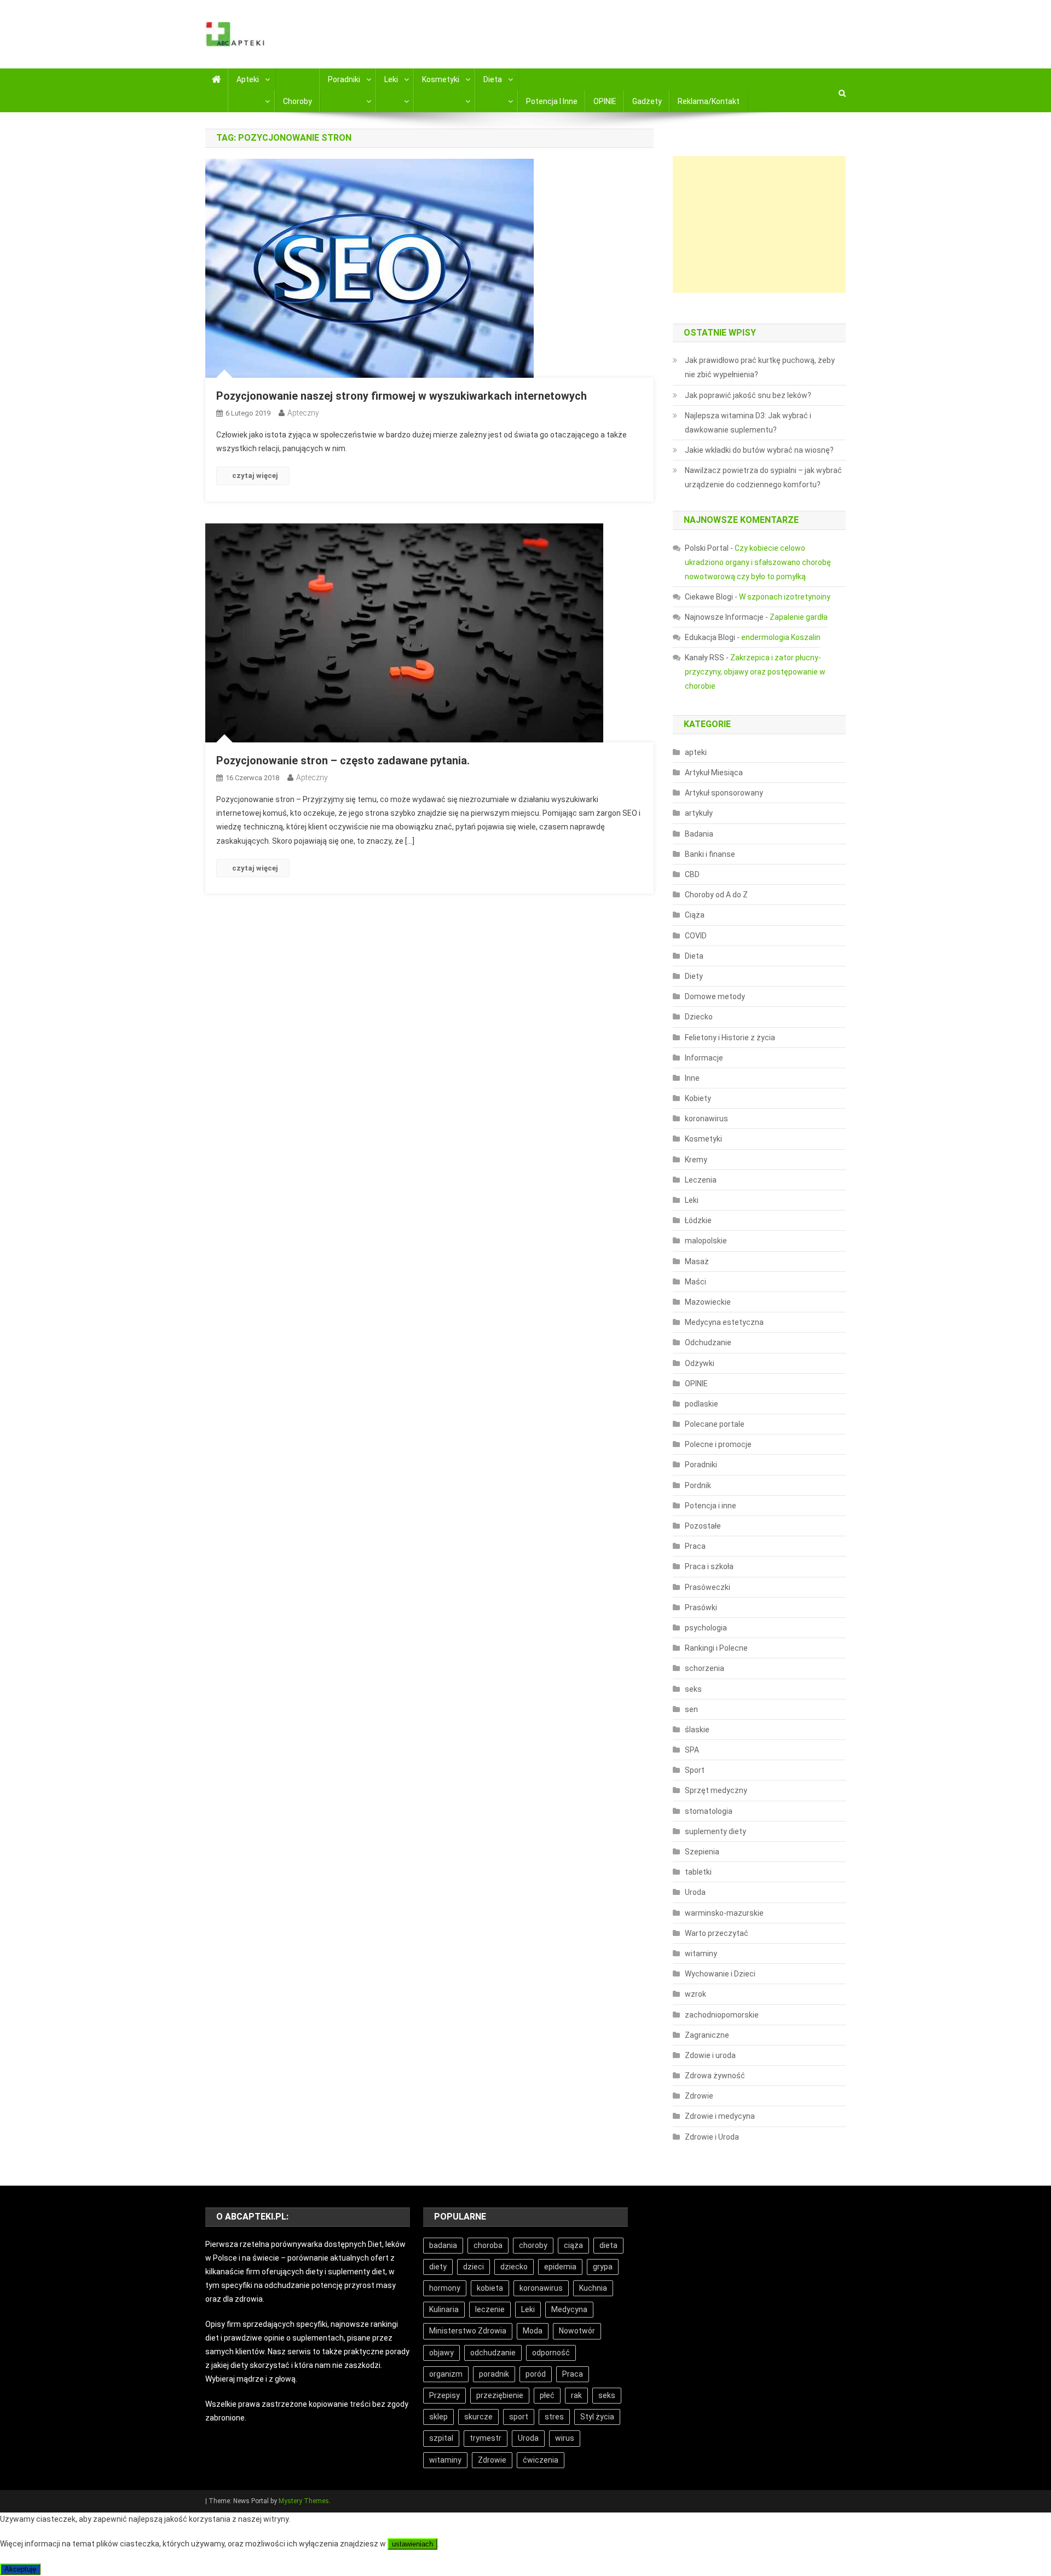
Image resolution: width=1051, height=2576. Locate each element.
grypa (603, 2267)
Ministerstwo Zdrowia (468, 2331)
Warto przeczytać (717, 1933)
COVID (696, 936)
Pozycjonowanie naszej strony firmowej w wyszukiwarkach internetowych (402, 396)
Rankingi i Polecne (716, 1648)
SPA (692, 1750)
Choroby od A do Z (716, 895)
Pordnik (698, 1485)
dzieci (473, 2267)
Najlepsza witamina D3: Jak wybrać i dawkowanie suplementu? (748, 423)
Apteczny (303, 413)
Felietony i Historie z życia (730, 1038)
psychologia (706, 1628)
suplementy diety (715, 1831)
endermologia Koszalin (781, 637)
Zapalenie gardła (799, 617)
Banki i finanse (710, 854)
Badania (699, 834)
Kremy (696, 1160)
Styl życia (597, 2417)
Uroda (695, 1892)
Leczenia (701, 1180)
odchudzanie (493, 2353)
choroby (533, 2245)
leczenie (490, 2309)
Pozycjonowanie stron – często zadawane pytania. (343, 760)
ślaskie (697, 1730)
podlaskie (701, 1404)
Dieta (493, 79)
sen (691, 1709)
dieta (608, 2245)
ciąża (573, 2245)
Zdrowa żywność (715, 2076)
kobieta (490, 2288)
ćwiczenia (541, 2460)
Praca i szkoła (709, 1566)
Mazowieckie (708, 1302)
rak (576, 2395)
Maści (695, 1282)
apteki (696, 752)
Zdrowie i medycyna (720, 2116)
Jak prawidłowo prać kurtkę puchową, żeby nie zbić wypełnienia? (760, 367)
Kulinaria (444, 2309)
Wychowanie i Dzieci (720, 1974)
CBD (692, 874)
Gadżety (647, 101)
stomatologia (709, 1811)
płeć (547, 2395)
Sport (695, 1770)
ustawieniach (412, 2544)
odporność (551, 2353)
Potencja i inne (552, 101)
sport (519, 2417)
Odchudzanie (708, 1342)
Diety (694, 976)
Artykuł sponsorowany (724, 793)
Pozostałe (703, 1526)
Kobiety (698, 1098)
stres (554, 2417)
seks (693, 1689)
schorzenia (704, 1668)
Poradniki (344, 79)
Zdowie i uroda (710, 2055)
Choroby (298, 101)
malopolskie (706, 1241)
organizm (446, 2374)
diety (438, 2267)
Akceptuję (20, 2569)
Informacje (704, 1058)
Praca (695, 1546)
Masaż (697, 1261)
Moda (533, 2331)
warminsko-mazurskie (724, 1913)
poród (536, 2374)
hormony (445, 2288)
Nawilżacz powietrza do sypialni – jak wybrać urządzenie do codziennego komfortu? (763, 477)
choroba (488, 2245)
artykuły (699, 813)
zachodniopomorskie (722, 2015)
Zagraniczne (707, 2035)
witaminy (701, 1953)
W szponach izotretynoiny (785, 597)
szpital (441, 2438)
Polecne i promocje (718, 1444)
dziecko (514, 2267)
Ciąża (695, 915)
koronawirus (706, 1119)
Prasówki (701, 1607)
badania (443, 2245)
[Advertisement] (759, 224)
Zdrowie (699, 2096)
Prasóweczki (708, 1587)
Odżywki (700, 1363)
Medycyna (569, 2309)
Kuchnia (593, 2288)
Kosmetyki (441, 79)
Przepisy (444, 2395)
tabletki (698, 1872)
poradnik (494, 2374)
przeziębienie (500, 2395)
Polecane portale (715, 1424)
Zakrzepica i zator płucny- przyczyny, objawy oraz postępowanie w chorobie (755, 672)
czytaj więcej (255, 476)
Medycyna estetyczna (724, 1322)
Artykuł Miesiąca (714, 773)
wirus (565, 2438)
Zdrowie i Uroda (712, 2137)
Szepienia (702, 1852)
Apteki (248, 79)
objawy (441, 2353)
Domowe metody (715, 996)
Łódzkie (698, 1220)
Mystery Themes (304, 2501)
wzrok (695, 1994)
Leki (391, 79)
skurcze (478, 2417)
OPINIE (605, 101)
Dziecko (699, 1017)
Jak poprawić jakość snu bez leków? (748, 395)
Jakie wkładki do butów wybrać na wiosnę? (759, 450)
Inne (692, 1078)
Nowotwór (577, 2331)
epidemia (560, 2267)
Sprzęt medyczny (716, 1790)
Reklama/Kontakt (709, 101)
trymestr (486, 2438)
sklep (438, 2417)
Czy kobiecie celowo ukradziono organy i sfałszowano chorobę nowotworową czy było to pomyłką (758, 562)
